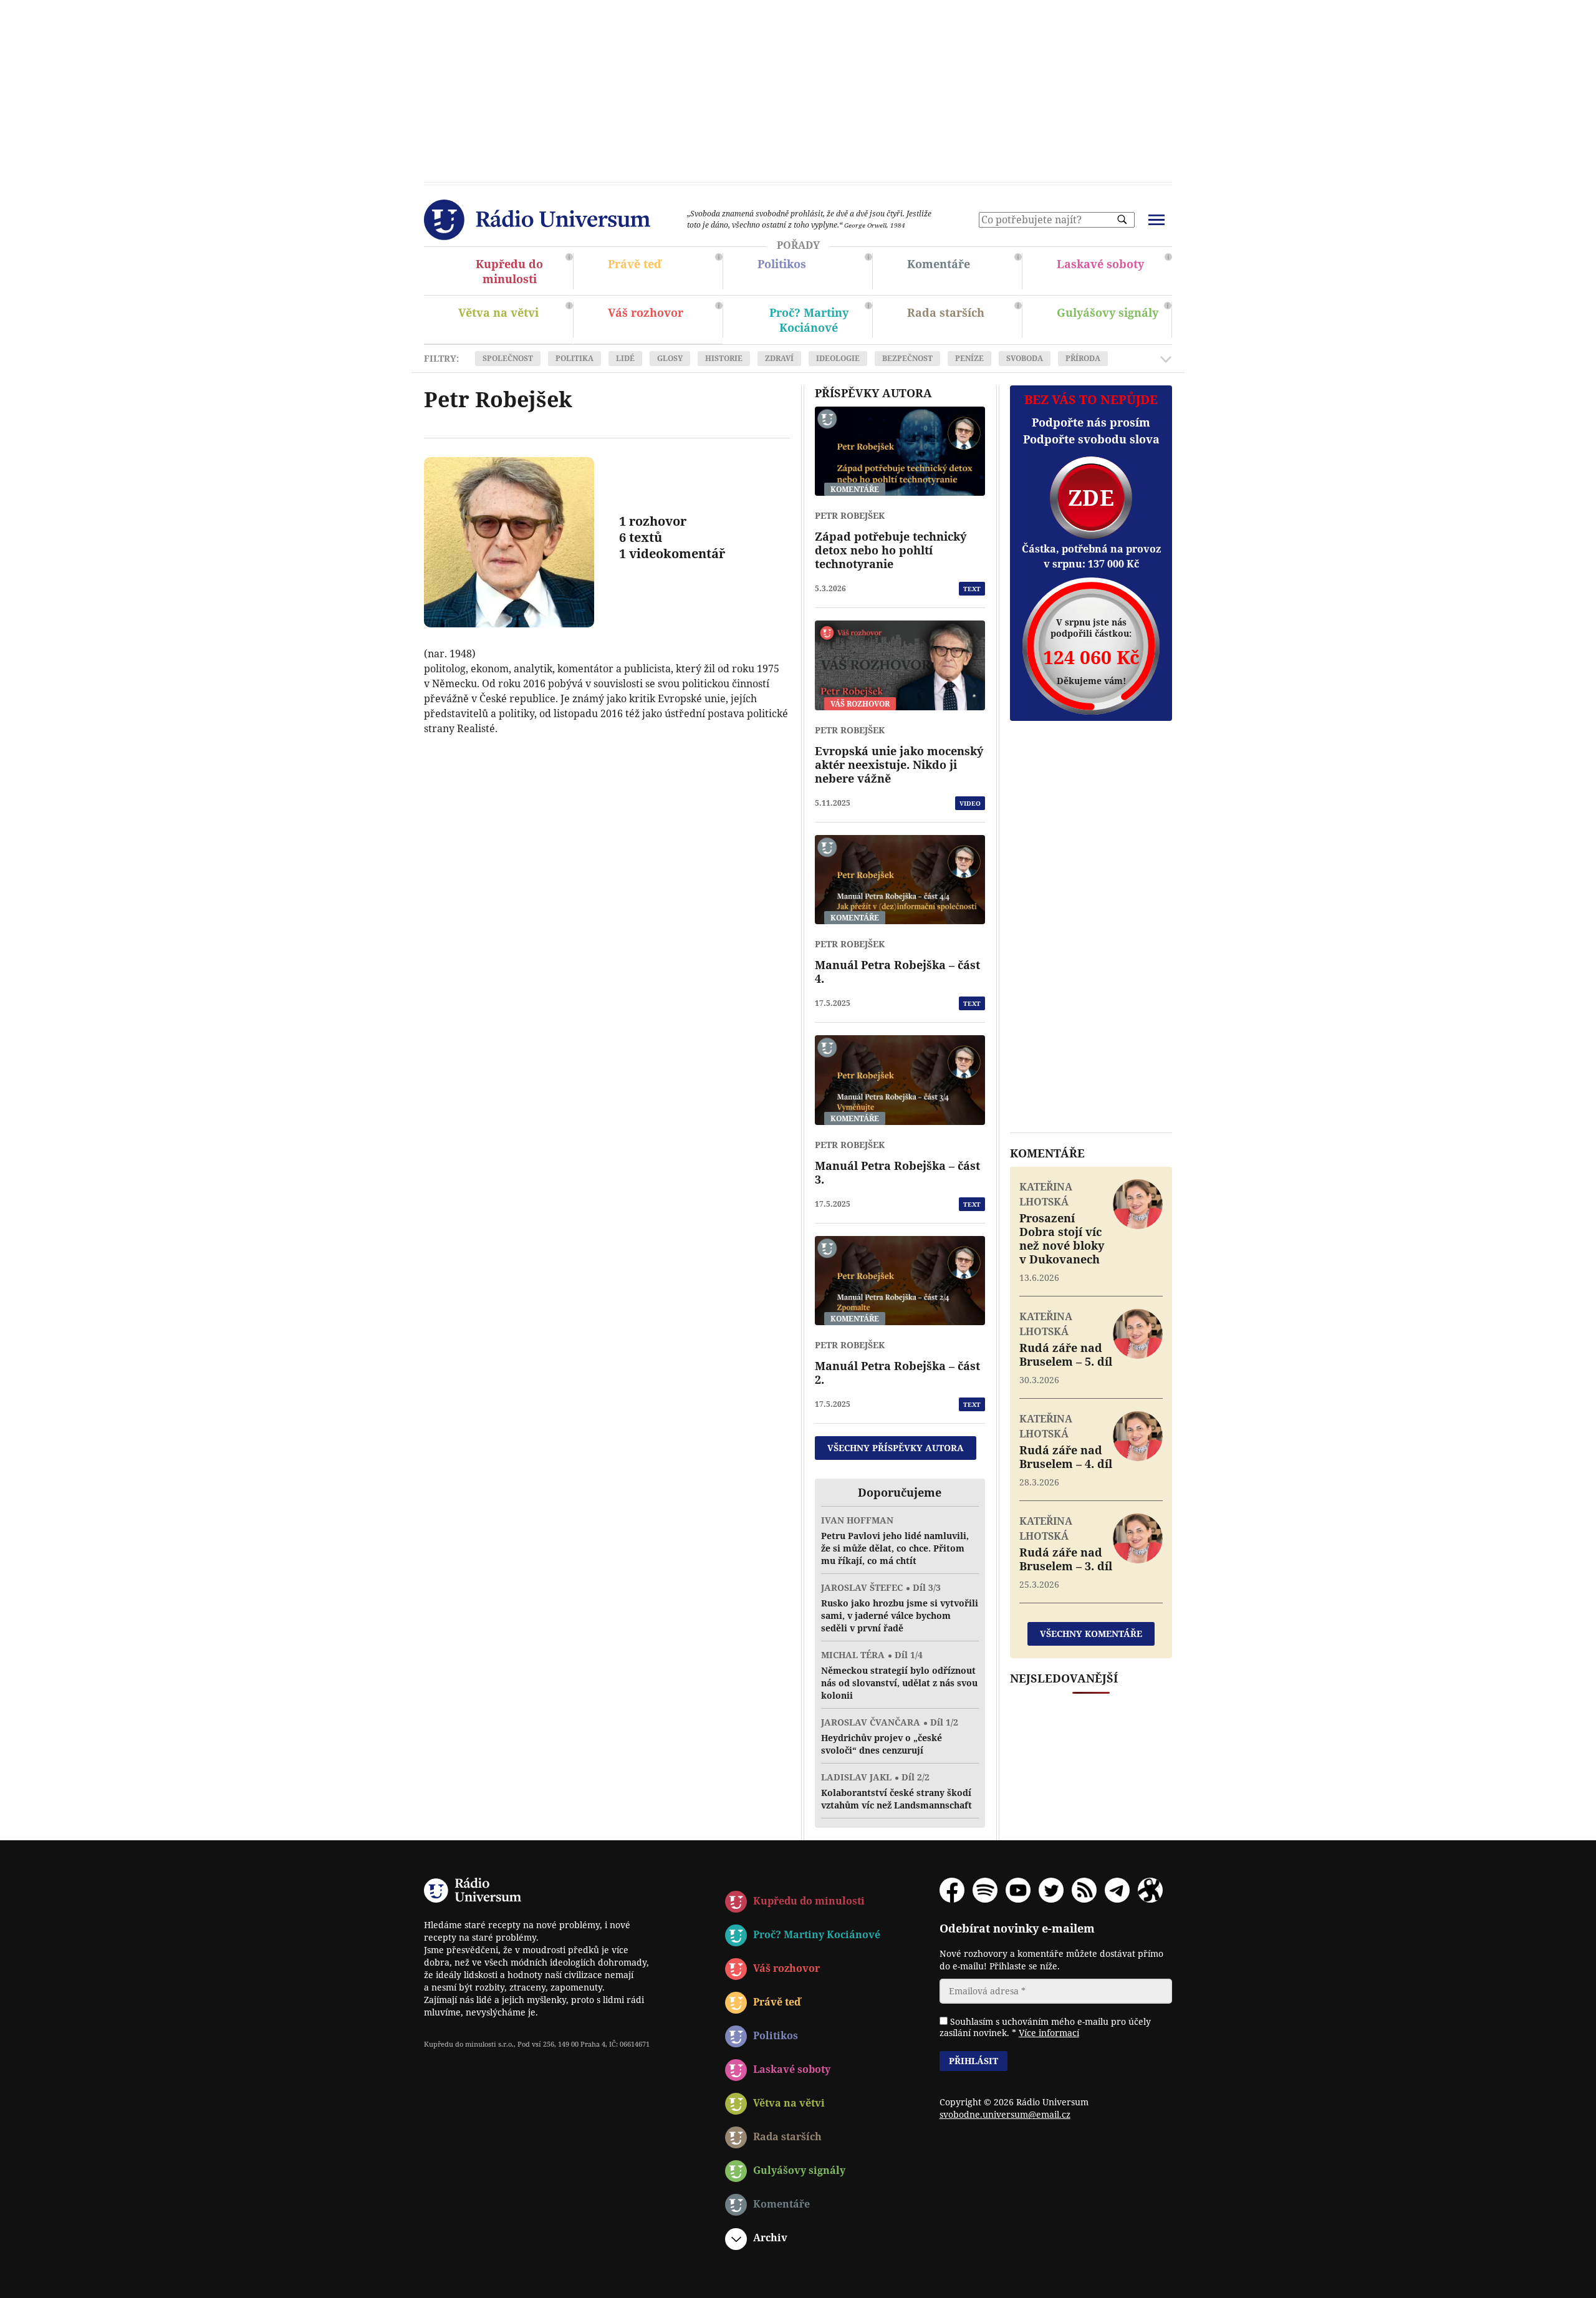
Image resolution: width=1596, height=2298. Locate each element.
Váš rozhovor (646, 312)
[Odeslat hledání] (1122, 220)
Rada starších (963, 321)
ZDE (1091, 497)
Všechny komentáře (1091, 1634)
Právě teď (663, 273)
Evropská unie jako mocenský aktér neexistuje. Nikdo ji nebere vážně (899, 765)
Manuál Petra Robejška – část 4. (897, 972)
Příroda (1083, 358)
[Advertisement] (798, 87)
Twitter (1051, 1890)
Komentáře (963, 273)
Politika (574, 358)
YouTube (1018, 1890)
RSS (1084, 1890)
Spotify (985, 1890)
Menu (1156, 220)
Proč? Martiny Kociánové (813, 321)
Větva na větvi (514, 321)
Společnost (508, 358)
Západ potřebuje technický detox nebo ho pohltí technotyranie (891, 550)
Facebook (952, 1890)
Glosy (670, 358)
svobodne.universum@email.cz (1005, 2114)
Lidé (625, 358)
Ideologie (838, 358)
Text (972, 589)
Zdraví (779, 358)
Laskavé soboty (1113, 273)
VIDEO (970, 803)
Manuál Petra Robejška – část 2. (897, 1373)
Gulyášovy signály (1112, 317)
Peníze (969, 358)
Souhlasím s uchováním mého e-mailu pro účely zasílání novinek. (1045, 2027)
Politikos (813, 273)
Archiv (770, 2238)
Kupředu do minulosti (514, 273)
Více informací (1049, 2033)
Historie (724, 358)
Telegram (1117, 1890)
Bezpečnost (907, 358)
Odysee (1150, 1890)
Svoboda (1025, 358)
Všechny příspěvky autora (896, 1448)
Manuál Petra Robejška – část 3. (897, 1172)
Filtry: (441, 359)
